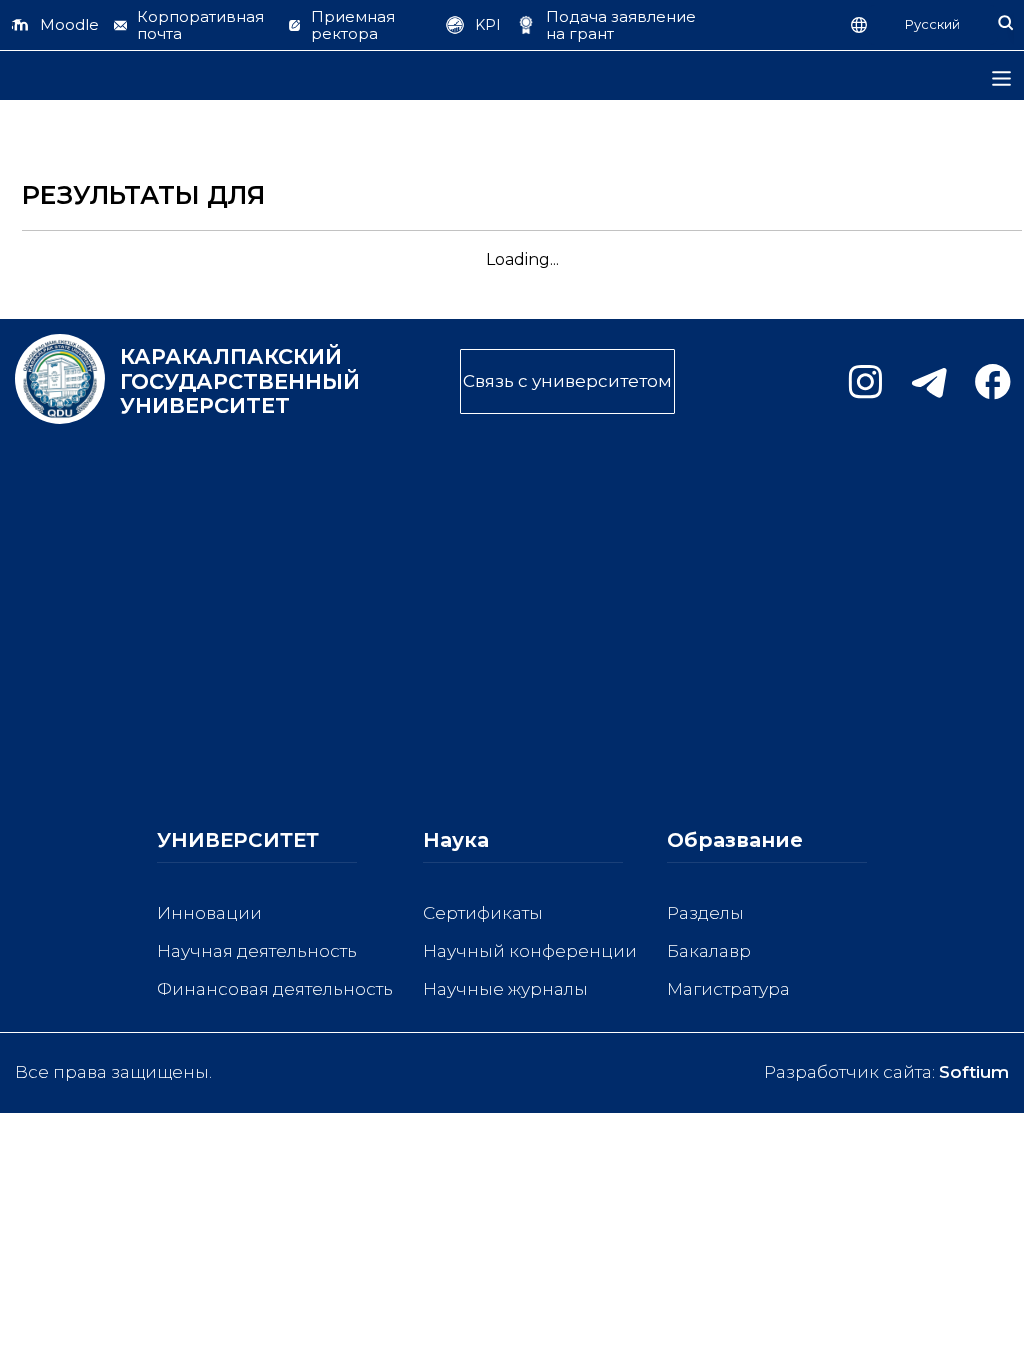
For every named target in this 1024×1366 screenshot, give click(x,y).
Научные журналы (505, 989)
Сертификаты (483, 913)
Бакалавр (709, 951)
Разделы (705, 913)
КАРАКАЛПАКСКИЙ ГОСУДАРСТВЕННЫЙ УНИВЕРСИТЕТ (210, 381)
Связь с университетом (567, 381)
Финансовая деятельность (275, 989)
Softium (974, 1072)
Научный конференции (530, 951)
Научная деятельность (257, 951)
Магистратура (728, 989)
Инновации (209, 913)
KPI (488, 25)
